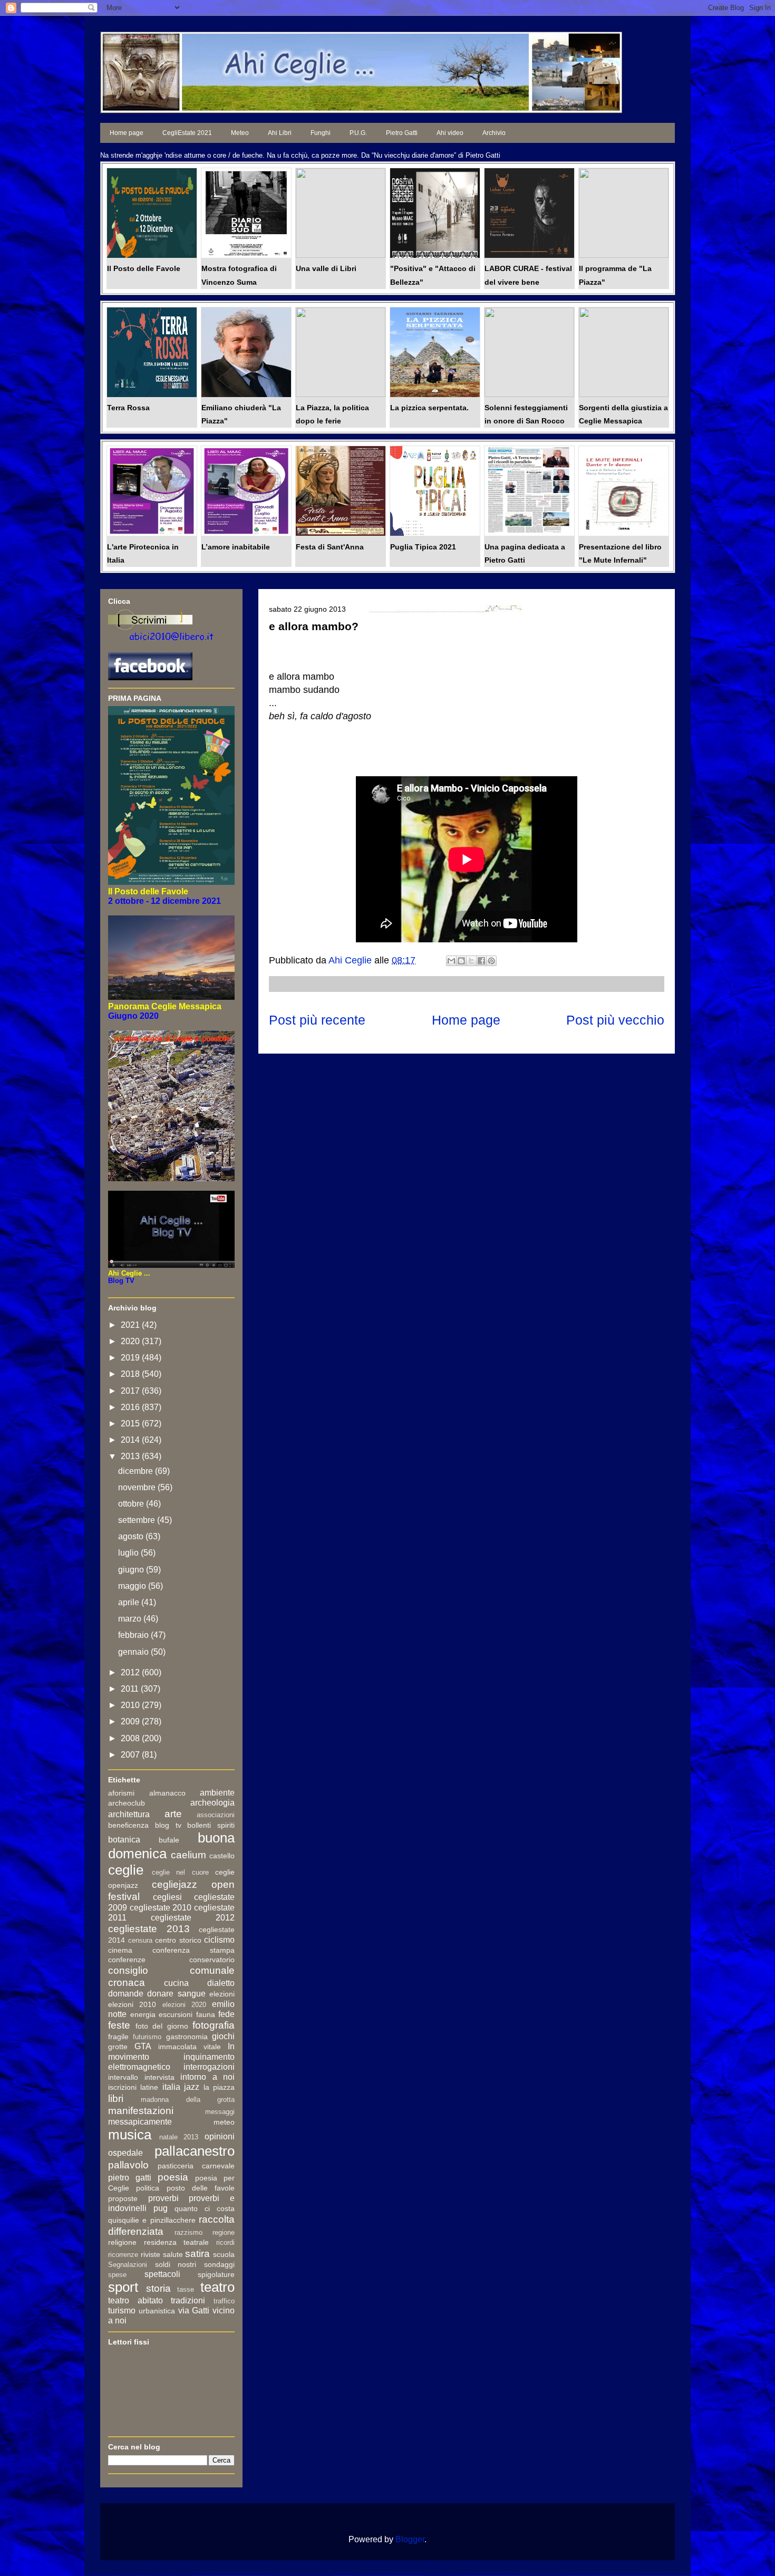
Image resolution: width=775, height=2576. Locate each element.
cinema (120, 1950)
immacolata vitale (190, 2047)
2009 (131, 1721)
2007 (131, 1755)
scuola (224, 2254)
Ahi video (450, 133)
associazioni (216, 1815)
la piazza (219, 2087)
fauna (206, 2014)
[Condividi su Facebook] (481, 961)
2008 (131, 1738)
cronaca (127, 1982)
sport (123, 2287)
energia (143, 2014)
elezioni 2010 (132, 2004)
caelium (188, 1855)
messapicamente (140, 2122)
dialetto (221, 1983)
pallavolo (128, 2165)
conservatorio (212, 1960)
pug (161, 2208)
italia (171, 2087)
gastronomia (187, 2037)
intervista (159, 2077)
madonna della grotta (188, 2100)
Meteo (240, 133)
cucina (176, 1983)
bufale (169, 1840)
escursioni (176, 2014)
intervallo (123, 2077)
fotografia (214, 2025)
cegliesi (167, 1897)
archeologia (212, 1803)
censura (140, 1940)
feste (119, 2025)
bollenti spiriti (211, 1825)
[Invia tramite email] (451, 961)
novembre (138, 1487)
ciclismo (219, 1940)
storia (158, 2288)
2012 (131, 1672)
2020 (131, 1341)
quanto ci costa (205, 2208)
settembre (138, 1520)
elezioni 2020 (184, 2005)
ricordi (225, 2242)
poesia (173, 2177)
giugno (132, 1570)
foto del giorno (162, 2026)
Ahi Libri (280, 133)
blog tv (168, 1825)
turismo (122, 2310)
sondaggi (219, 2264)
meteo (224, 2122)
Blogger (410, 2539)
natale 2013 (179, 2137)
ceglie (126, 1870)
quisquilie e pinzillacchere (152, 2220)
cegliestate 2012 (193, 1918)
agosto (132, 1536)
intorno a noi (207, 2077)
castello (222, 1856)
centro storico (178, 1940)
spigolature (216, 2274)
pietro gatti (130, 2178)
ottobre (132, 1504)
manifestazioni (141, 2111)
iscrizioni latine (133, 2087)
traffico (224, 2301)
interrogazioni (209, 2067)
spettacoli (162, 2274)
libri (116, 2099)
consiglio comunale (171, 1970)
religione (122, 2242)
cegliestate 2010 (161, 1908)
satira (197, 2254)
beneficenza (128, 1825)
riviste (151, 2254)
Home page (127, 133)
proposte (123, 2198)
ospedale (125, 2153)
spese (117, 2275)
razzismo (188, 2232)
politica (148, 2188)
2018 (131, 1374)
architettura (129, 1814)
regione (224, 2232)
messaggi (220, 2112)
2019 (131, 1358)
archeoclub (127, 1803)
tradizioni (188, 2300)
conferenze (127, 1960)
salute (173, 2254)
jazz (192, 2087)
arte (173, 1814)
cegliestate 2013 (149, 1929)
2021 (131, 1325)
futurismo (147, 2037)
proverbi (163, 2198)
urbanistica (157, 2311)
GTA (143, 2046)
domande (126, 1994)
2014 (131, 1440)
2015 (131, 1424)
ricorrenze (123, 2255)
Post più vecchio (615, 1020)
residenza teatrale (177, 2242)
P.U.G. (358, 133)
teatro (217, 2287)
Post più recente (317, 1020)
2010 (131, 1705)
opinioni (220, 2136)
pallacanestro (195, 2151)
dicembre (137, 1471)
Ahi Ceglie (351, 960)
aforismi (121, 1793)
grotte (118, 2047)
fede (226, 2014)
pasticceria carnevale (196, 2166)
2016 (131, 1407)
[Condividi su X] (471, 961)
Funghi (321, 133)
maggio (133, 1586)
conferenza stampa (193, 1950)
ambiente (217, 1793)
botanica (124, 1840)
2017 (131, 1391)
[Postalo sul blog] (461, 961)
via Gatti (194, 2310)
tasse (186, 2289)
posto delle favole (201, 2188)
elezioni (222, 1994)
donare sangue (176, 1994)
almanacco (167, 1793)
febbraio (134, 1635)
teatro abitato (135, 2300)
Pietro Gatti (402, 133)
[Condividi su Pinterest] (491, 961)
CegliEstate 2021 (187, 133)
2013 (131, 1456)
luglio (129, 1553)
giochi (223, 2036)
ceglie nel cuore (180, 1872)
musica (130, 2135)
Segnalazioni (128, 2265)
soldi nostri (176, 2264)
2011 (131, 1689)
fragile (118, 2037)
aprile (130, 1602)
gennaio (134, 1652)
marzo (131, 1619)
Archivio (494, 133)
